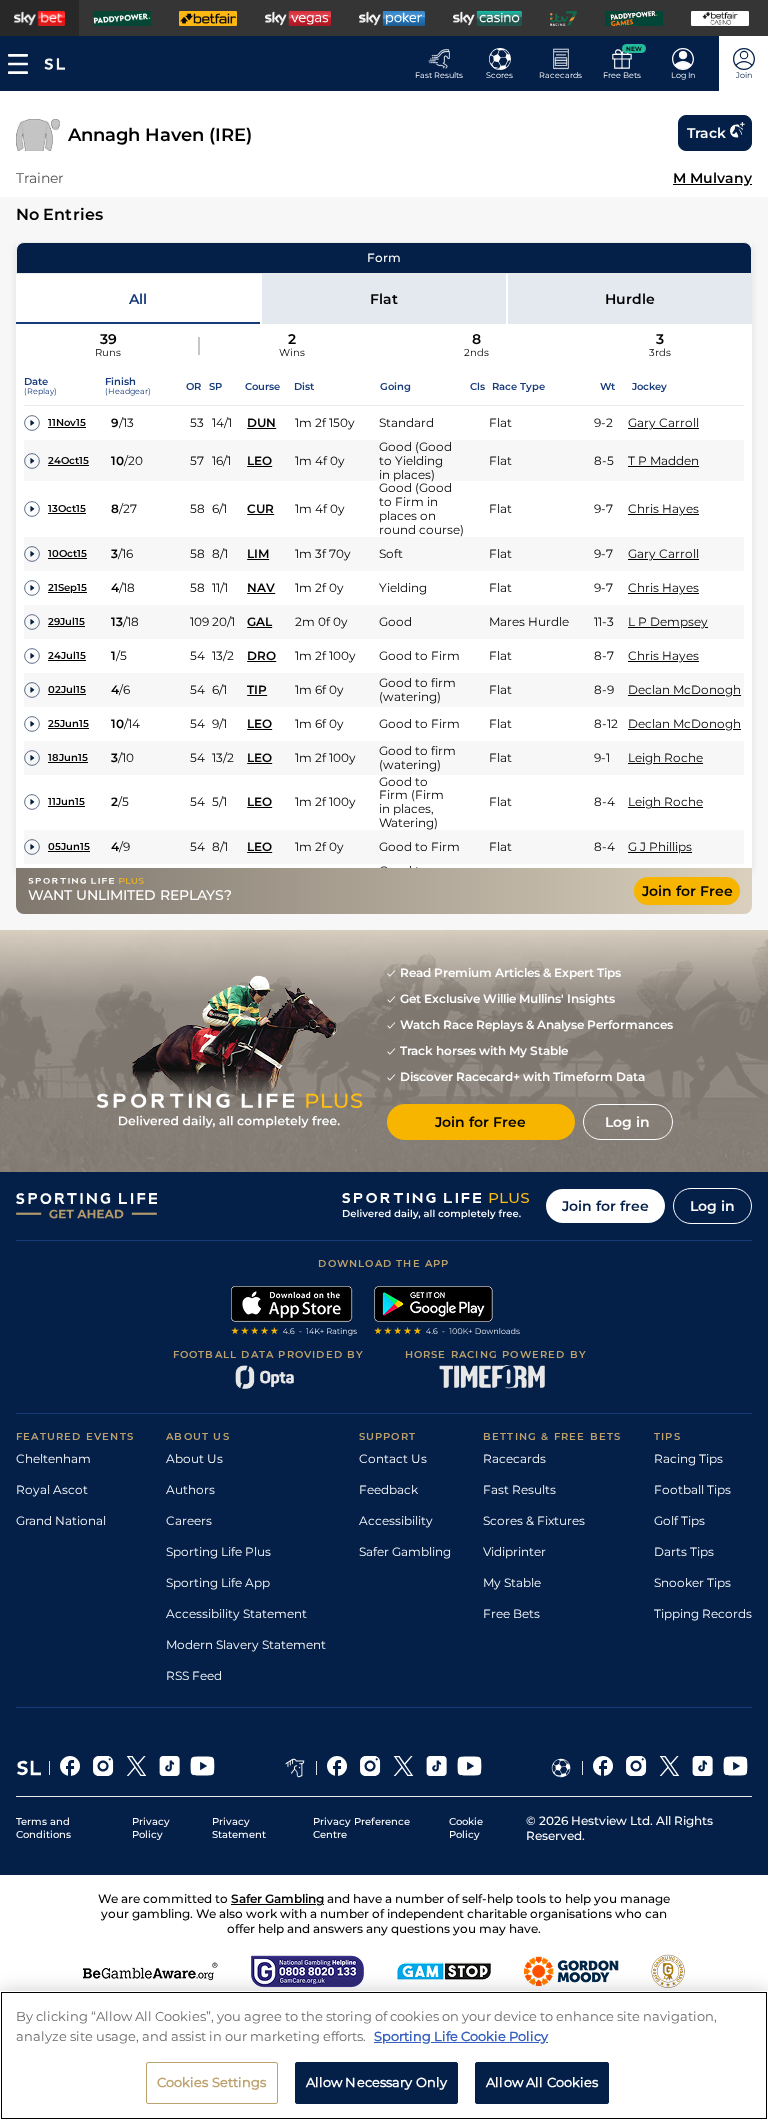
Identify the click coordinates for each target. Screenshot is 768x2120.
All (138, 299)
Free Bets (511, 1613)
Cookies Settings (212, 2082)
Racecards (514, 1458)
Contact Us (393, 1458)
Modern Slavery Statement (246, 1644)
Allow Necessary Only (377, 2082)
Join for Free (687, 891)
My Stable (512, 1582)
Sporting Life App (218, 1582)
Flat (384, 299)
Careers (189, 1520)
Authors (190, 1489)
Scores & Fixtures (534, 1520)
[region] (384, 2055)
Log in (712, 1206)
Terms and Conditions (43, 1828)
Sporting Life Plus (218, 1551)
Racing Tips (688, 1458)
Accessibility (396, 1520)
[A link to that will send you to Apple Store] (294, 1313)
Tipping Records (703, 1613)
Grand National (61, 1520)
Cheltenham (53, 1458)
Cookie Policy (466, 1828)
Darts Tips (684, 1551)
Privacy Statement (239, 1828)
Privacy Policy (151, 1828)
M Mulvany (712, 178)
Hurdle (630, 299)
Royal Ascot (52, 1489)
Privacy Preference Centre (361, 1828)
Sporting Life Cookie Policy (461, 2036)
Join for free (605, 1206)
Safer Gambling (405, 1551)
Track (706, 133)
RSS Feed (194, 1675)
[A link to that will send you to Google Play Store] (447, 1313)
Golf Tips (679, 1520)
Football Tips (692, 1489)
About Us (194, 1458)
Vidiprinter (514, 1551)
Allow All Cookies (542, 2082)
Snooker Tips (692, 1582)
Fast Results (519, 1489)
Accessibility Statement (236, 1613)
